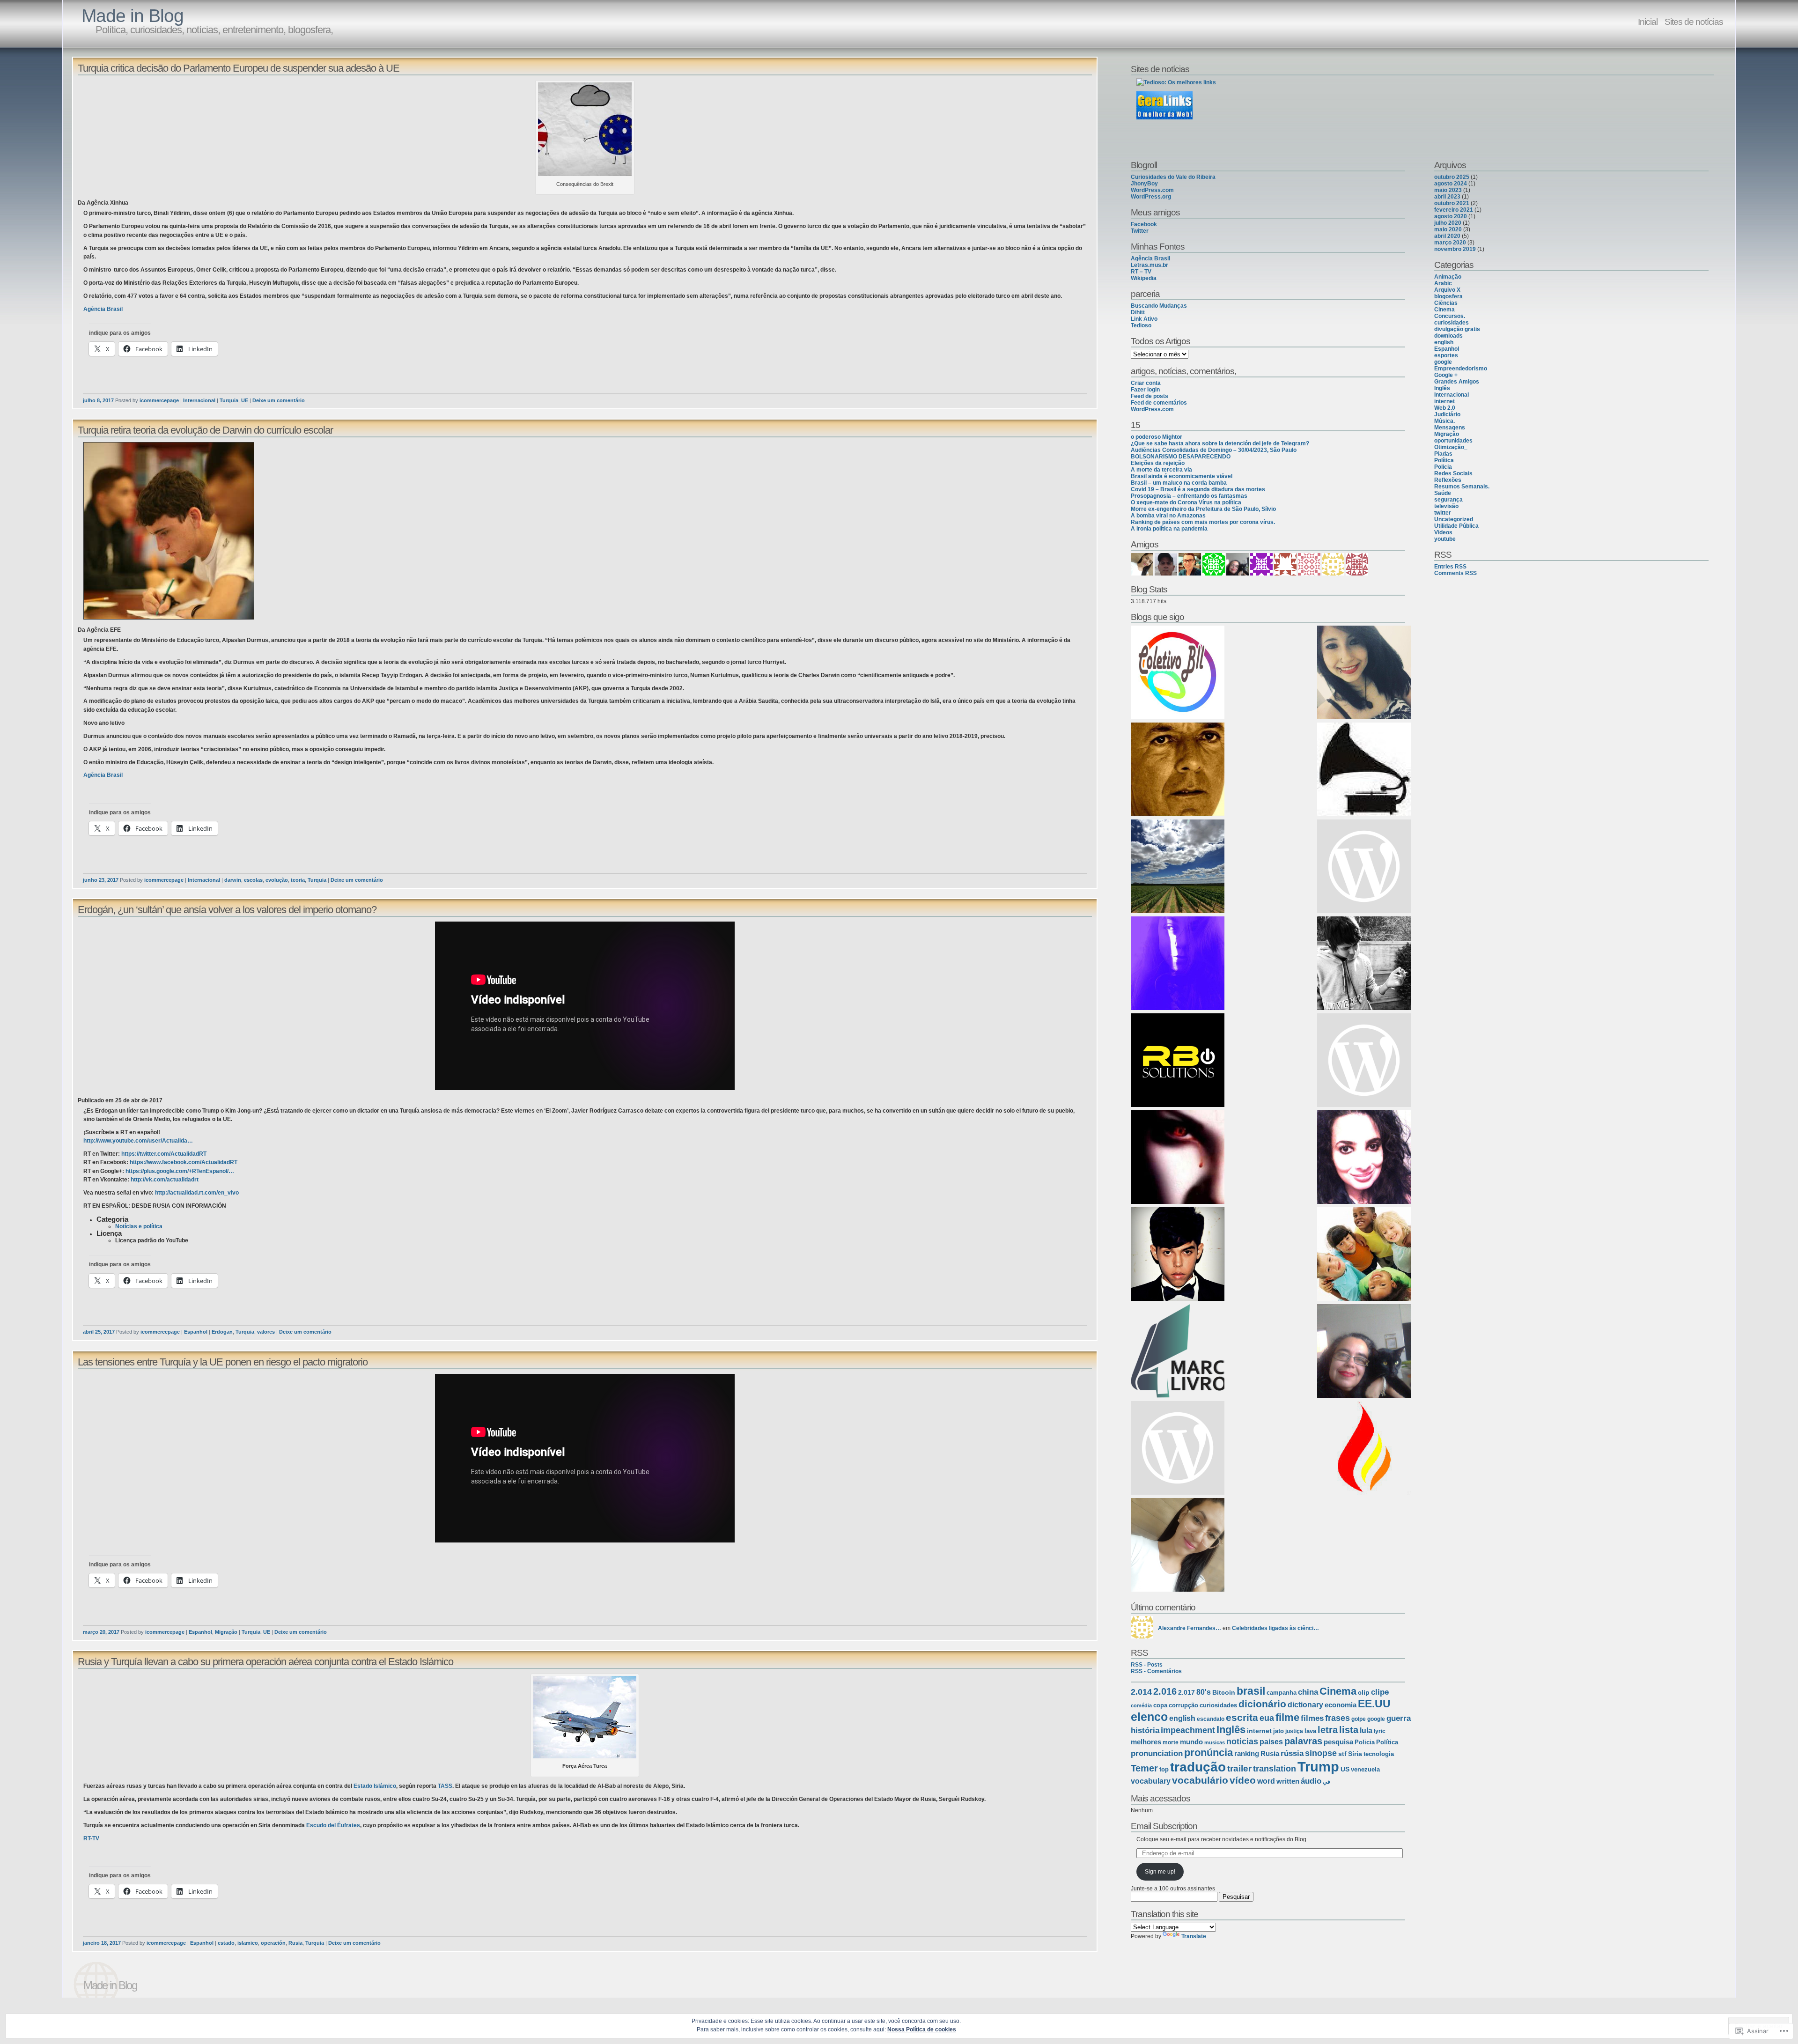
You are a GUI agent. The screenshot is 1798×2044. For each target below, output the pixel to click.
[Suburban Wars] (1364, 1158)
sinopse (1321, 1753)
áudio (1311, 1781)
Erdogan (222, 1332)
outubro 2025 (1452, 177)
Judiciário (1447, 414)
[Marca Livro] (1178, 1352)
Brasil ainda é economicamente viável (1182, 476)
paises (1271, 1742)
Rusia (295, 1943)
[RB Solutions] (1178, 1061)
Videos (1443, 532)
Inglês (1231, 1730)
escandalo (1211, 1719)
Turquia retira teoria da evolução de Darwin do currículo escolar (205, 430)
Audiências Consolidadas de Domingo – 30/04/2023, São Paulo (1214, 450)
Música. (1444, 421)
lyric (1380, 1731)
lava (1310, 1731)
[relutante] (1178, 964)
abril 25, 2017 (99, 1332)
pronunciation (1157, 1753)
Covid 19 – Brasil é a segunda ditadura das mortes (1198, 489)
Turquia (229, 400)
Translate (1194, 1936)
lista (1349, 1730)
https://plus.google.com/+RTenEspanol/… (180, 1171)
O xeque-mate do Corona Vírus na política (1186, 502)
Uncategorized (1454, 519)
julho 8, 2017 (98, 400)
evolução (277, 880)
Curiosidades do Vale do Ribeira (1173, 177)
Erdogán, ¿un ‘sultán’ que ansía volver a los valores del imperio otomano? (227, 910)
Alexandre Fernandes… (1190, 1628)
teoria (298, 880)
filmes (1312, 1718)
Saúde (1443, 493)
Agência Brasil (103, 309)
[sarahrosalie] (1178, 1158)
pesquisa (1338, 1742)
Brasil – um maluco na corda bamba (1179, 483)
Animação (1448, 277)
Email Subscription (1164, 1826)
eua (1267, 1718)
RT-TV (91, 1838)
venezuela (1365, 1769)
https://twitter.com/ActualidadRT (164, 1154)
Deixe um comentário (279, 400)
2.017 (1186, 1692)
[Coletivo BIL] (1178, 673)
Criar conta (1146, 383)
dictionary (1305, 1705)
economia (1341, 1705)
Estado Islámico (375, 1786)
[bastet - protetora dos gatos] (1364, 1352)
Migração (226, 1632)
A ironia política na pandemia (1169, 529)
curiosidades (1218, 1705)
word (1266, 1781)
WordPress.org (1151, 197)
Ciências (1446, 303)
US (1345, 1769)
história (1145, 1730)
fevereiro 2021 (1454, 210)
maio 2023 (1448, 190)
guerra (1399, 1718)
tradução (1198, 1767)
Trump (1318, 1767)
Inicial (1648, 22)
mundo (1191, 1742)
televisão (1446, 506)
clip (1364, 1692)
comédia (1141, 1705)
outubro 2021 (1452, 203)
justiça (1294, 1731)
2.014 (1141, 1692)
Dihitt (1138, 312)
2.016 (1165, 1691)
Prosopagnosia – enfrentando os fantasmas (1189, 496)
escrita (1242, 1717)
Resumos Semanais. (1462, 487)
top (1164, 1769)
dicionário (1262, 1704)
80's (1204, 1692)
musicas (1215, 1742)
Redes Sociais (1453, 473)
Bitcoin (1224, 1692)
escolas (253, 880)
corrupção (1183, 1705)
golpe (1359, 1719)
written (1288, 1781)
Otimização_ (1451, 447)
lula (1366, 1730)
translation (1275, 1769)
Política (1387, 1742)
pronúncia (1208, 1753)
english (1182, 1718)
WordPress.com (1152, 190)
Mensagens (1450, 428)
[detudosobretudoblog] (1178, 1546)
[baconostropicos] (1178, 867)
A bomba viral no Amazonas (1168, 516)
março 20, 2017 (101, 1632)
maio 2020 (1448, 229)
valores (266, 1332)
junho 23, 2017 (101, 880)
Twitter (1140, 231)
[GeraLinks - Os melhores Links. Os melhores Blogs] (1164, 118)
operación (273, 1943)
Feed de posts (1150, 396)
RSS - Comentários (1156, 1671)
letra (1328, 1730)
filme (1287, 1717)
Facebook (1144, 224)
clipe (1380, 1692)
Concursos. (1450, 316)
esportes (1446, 355)
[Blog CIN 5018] (1178, 1449)
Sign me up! (1160, 1872)
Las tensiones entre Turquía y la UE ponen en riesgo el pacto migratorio (223, 1362)
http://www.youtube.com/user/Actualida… (138, 1141)
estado (226, 1943)
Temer (1144, 1768)
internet (1259, 1731)
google (1376, 1719)
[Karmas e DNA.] (1364, 673)
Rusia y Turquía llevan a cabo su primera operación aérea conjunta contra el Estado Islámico (265, 1662)
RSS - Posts (1147, 1665)
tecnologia (1379, 1754)
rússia (1292, 1753)
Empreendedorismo (1461, 369)
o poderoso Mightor (1157, 437)
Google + (1446, 375)
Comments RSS (1455, 573)
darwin (233, 880)
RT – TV (1141, 272)
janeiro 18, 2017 (102, 1943)
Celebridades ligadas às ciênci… (1275, 1628)
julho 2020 (1448, 223)
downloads (1448, 336)
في (1326, 1782)
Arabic (1443, 283)
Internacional (199, 400)
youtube (1445, 539)
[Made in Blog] (1364, 1255)
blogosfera (1448, 296)
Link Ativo (1144, 319)
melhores (1146, 1742)
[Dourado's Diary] (1178, 1255)
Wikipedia (1144, 278)
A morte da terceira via (1161, 470)
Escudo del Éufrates (333, 1825)
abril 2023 (1447, 197)
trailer (1239, 1768)
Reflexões (1448, 480)
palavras (1303, 1741)
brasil (1251, 1691)
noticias (1242, 1741)
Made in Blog (133, 16)
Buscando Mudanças (1159, 306)
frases (1337, 1718)
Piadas (1443, 454)
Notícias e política (139, 1226)
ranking (1247, 1753)
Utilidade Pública (1456, 526)
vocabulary (1151, 1781)
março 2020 (1450, 243)
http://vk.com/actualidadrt (165, 1180)
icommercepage (159, 400)
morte (1171, 1742)
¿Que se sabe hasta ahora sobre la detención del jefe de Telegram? (1220, 443)
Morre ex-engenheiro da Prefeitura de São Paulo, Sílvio (1203, 509)
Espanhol (196, 1332)
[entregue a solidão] (1364, 964)
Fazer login (1145, 390)
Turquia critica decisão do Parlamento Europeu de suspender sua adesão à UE (239, 68)
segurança (1448, 500)
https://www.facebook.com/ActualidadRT (184, 1162)
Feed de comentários (1159, 403)
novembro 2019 (1455, 249)
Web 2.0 (1445, 408)
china (1308, 1692)
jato (1278, 1731)
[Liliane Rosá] (1364, 867)
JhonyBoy (1144, 184)
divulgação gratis (1457, 329)
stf (1342, 1754)
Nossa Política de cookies (922, 2029)
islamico (248, 1943)
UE (245, 400)
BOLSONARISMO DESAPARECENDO (1181, 457)
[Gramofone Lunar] (1364, 770)
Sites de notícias (1694, 22)
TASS (445, 1786)
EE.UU (1374, 1704)
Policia (1365, 1742)
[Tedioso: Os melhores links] (1176, 82)
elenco (1149, 1717)
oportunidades (1453, 441)
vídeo (1243, 1780)
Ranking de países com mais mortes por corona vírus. (1203, 522)
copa (1160, 1705)
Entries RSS (1450, 567)
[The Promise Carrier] (1364, 1449)
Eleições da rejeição (1158, 463)
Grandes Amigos (1457, 382)
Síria (1355, 1754)
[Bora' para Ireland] (1364, 1061)
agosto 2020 (1451, 216)
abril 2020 (1447, 236)
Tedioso (1141, 325)
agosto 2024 (1451, 184)
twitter (1443, 513)
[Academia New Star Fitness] (1178, 770)
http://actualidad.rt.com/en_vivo (197, 1193)
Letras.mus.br (1150, 265)
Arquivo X (1447, 290)
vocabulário (1200, 1780)
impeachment (1188, 1730)
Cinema (1338, 1691)
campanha (1282, 1693)
